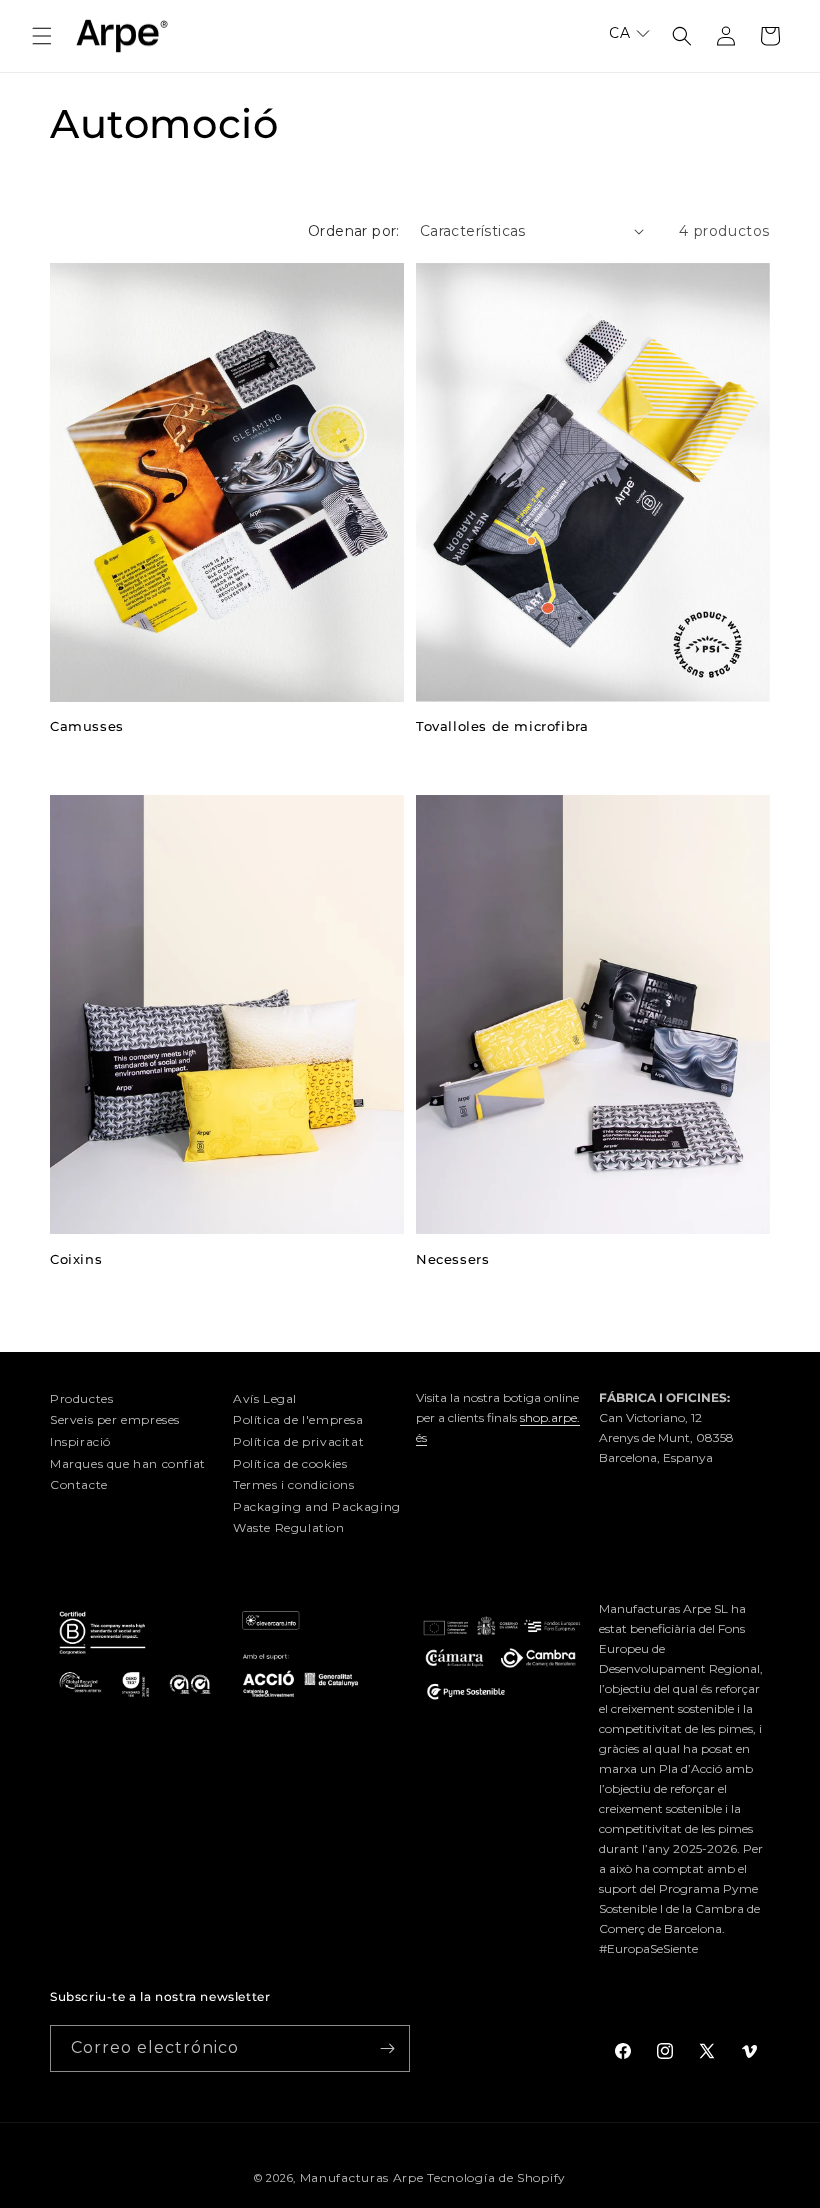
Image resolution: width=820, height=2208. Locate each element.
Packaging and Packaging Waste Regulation (317, 1517)
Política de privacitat (298, 1441)
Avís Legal (265, 1398)
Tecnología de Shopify (496, 2177)
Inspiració (80, 1441)
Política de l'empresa (298, 1419)
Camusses (87, 726)
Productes (81, 1398)
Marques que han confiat (128, 1463)
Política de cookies (290, 1463)
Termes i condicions (293, 1484)
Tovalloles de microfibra (502, 726)
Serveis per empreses (115, 1419)
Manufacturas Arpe (362, 2177)
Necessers (452, 1259)
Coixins (76, 1259)
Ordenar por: (354, 231)
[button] (42, 36)
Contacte (79, 1484)
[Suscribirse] (387, 2048)
